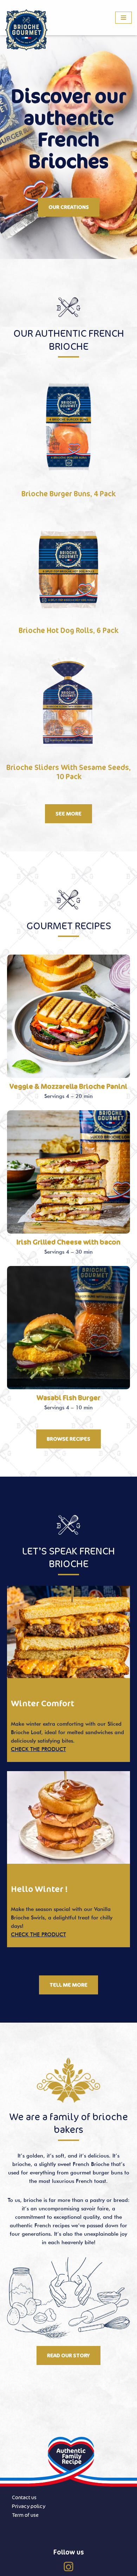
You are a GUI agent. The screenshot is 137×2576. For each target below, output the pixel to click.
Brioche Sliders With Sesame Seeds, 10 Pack (68, 772)
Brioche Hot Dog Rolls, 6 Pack (69, 630)
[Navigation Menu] (123, 18)
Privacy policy (29, 2506)
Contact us (24, 2497)
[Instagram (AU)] (68, 2566)
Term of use (25, 2515)
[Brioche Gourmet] (26, 30)
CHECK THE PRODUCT (38, 1749)
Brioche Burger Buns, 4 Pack (69, 494)
